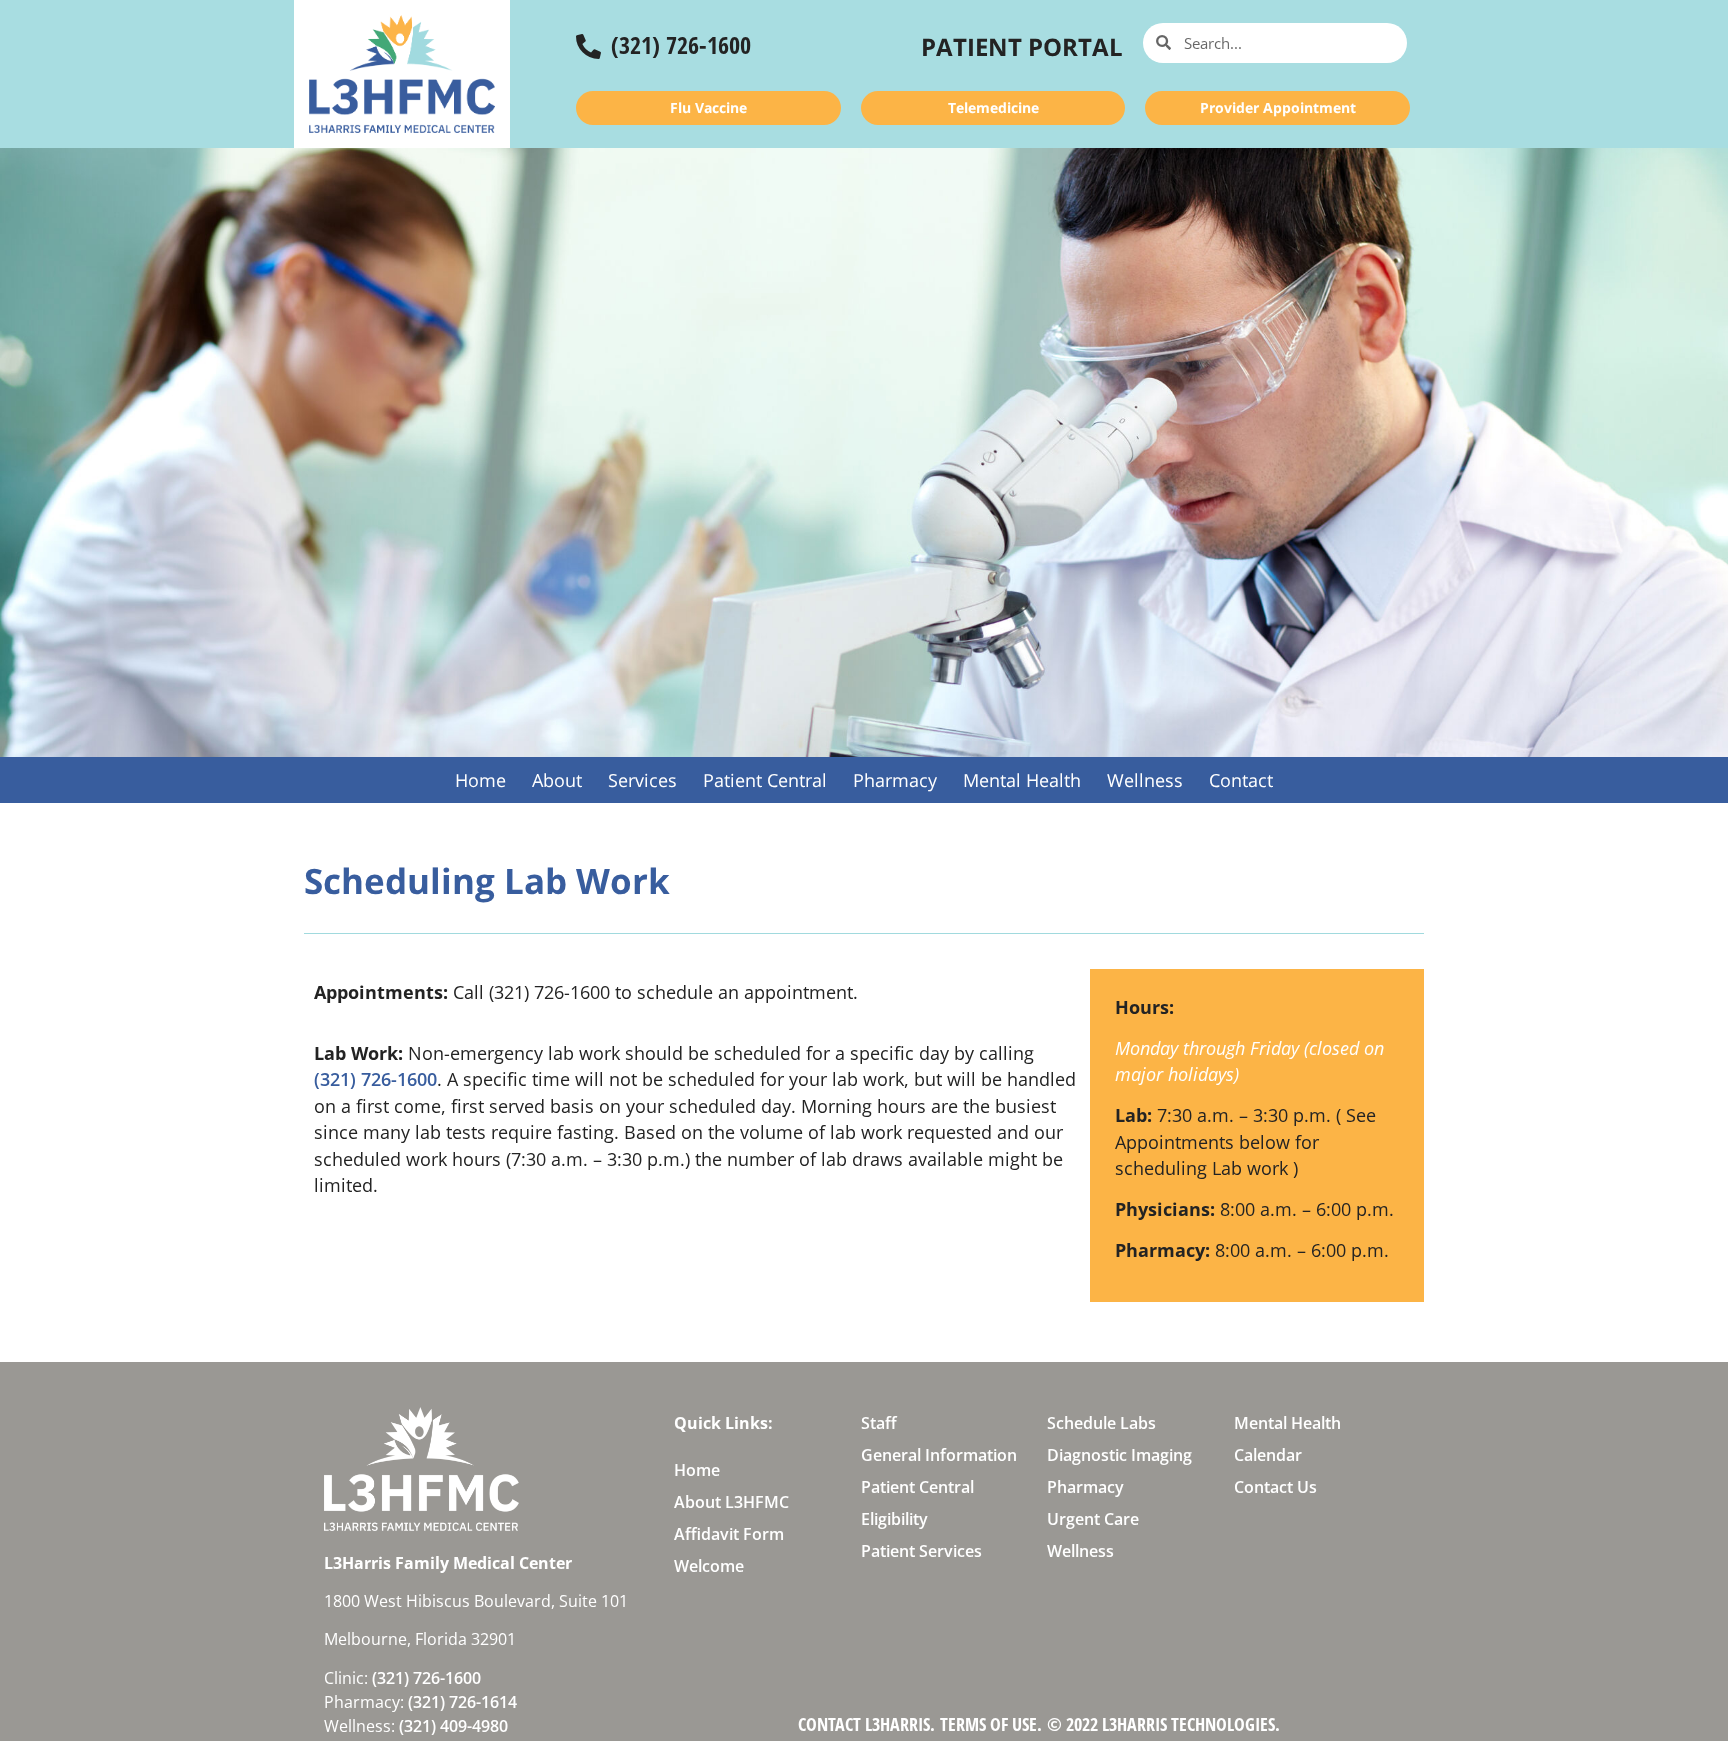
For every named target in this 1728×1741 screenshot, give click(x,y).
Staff (879, 1423)
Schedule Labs (1101, 1423)
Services (642, 780)
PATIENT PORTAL (1022, 46)
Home (480, 780)
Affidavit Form (729, 1534)
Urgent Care (1093, 1519)
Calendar (1268, 1455)
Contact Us (1275, 1487)
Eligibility (894, 1519)
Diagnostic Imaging (1119, 1455)
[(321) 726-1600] (588, 46)
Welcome (709, 1566)
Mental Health (1022, 780)
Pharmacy (895, 780)
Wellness (1145, 780)
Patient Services (921, 1551)
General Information (939, 1455)
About (557, 780)
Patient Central (765, 780)
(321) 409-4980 (453, 1726)
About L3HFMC (731, 1502)
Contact (1241, 780)
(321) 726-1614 (462, 1702)
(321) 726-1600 (681, 44)
